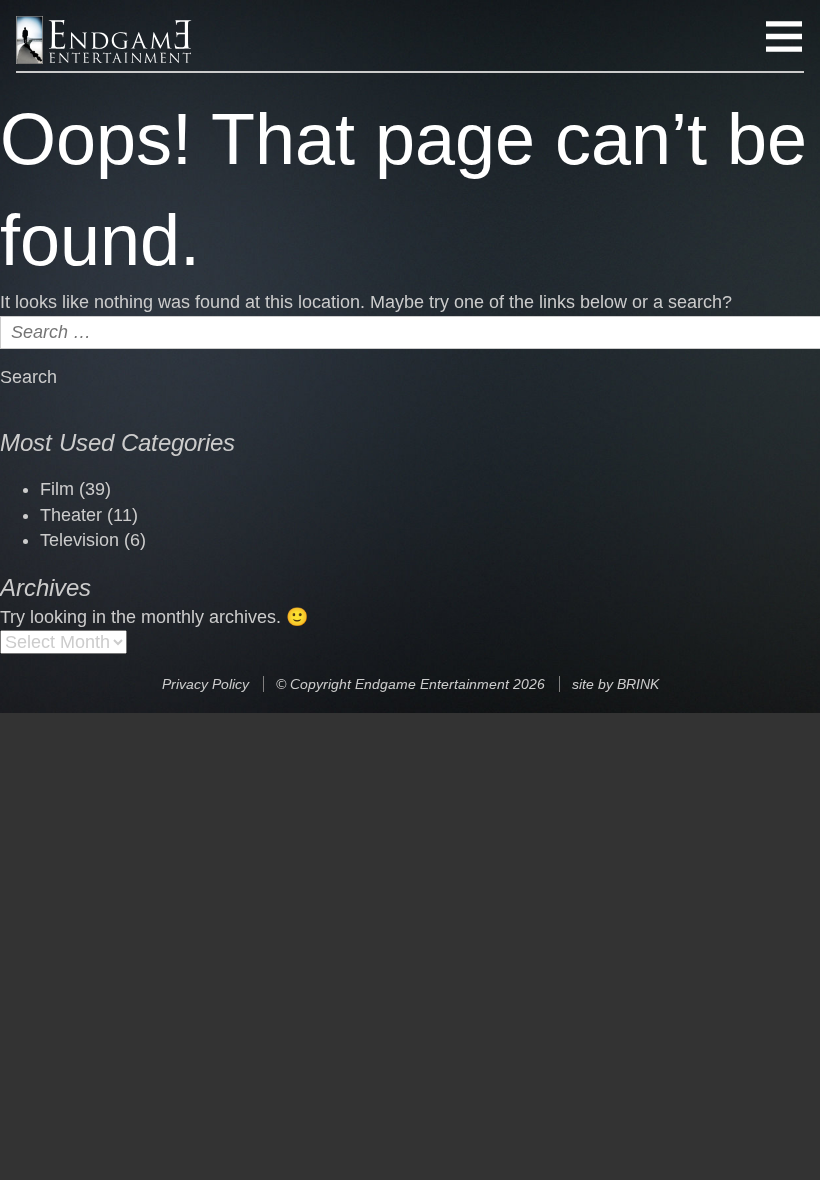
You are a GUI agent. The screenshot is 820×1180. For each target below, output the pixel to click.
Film (57, 489)
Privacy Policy (205, 684)
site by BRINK (615, 684)
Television (79, 540)
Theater (71, 515)
